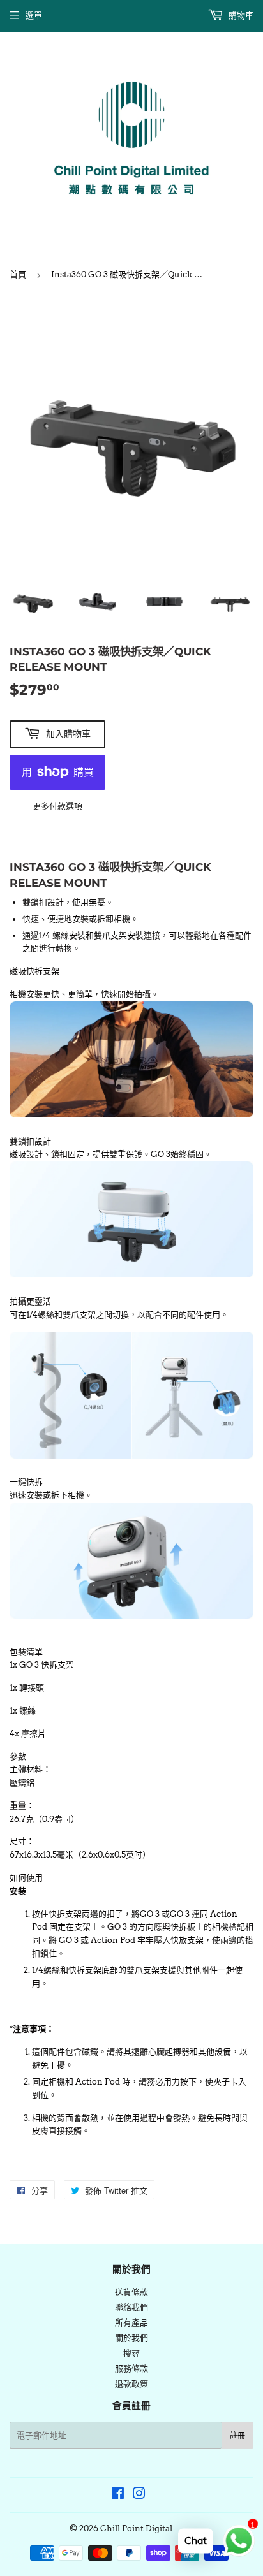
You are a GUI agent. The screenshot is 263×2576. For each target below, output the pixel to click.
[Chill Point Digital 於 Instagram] (139, 2495)
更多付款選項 (57, 806)
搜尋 (131, 2353)
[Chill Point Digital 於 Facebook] (118, 2495)
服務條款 (131, 2369)
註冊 (237, 2435)
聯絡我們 (131, 2307)
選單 (34, 16)
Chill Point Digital (136, 2529)
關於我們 (131, 2338)
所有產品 (131, 2323)
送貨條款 (131, 2292)
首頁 (18, 274)
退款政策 (131, 2384)
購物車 (240, 16)
